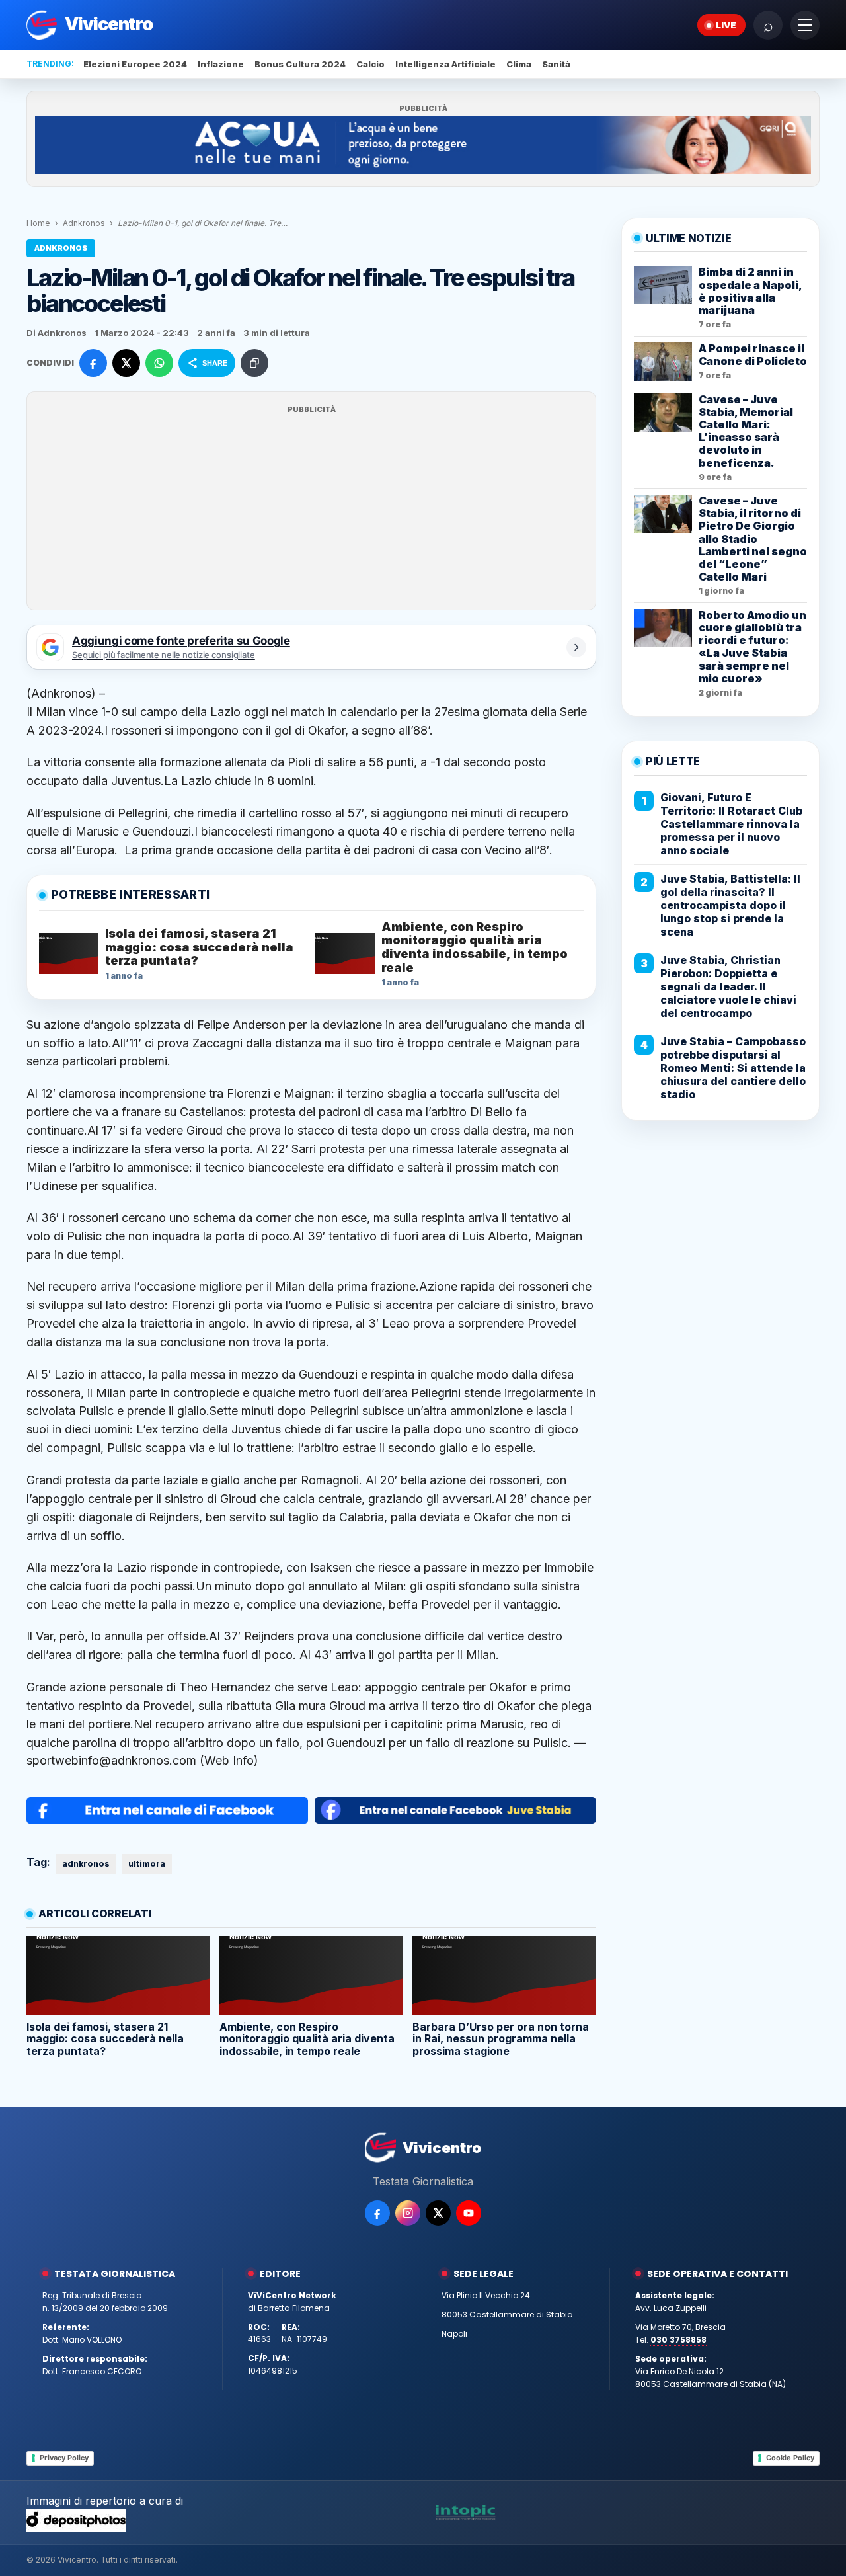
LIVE (726, 25)
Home (38, 223)
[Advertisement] (311, 509)
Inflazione (221, 64)
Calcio (370, 64)
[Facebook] (377, 2213)
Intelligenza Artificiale (445, 64)
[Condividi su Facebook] (93, 363)
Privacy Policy (64, 2458)
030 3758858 (678, 2340)
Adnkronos (84, 223)
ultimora (147, 1864)
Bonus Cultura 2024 (300, 64)
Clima (519, 64)
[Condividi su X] (126, 363)
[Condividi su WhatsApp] (159, 363)
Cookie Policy (790, 2458)
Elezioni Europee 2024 (135, 64)
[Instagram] (408, 2213)
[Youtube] (469, 2213)
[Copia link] (254, 363)
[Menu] (805, 25)
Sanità (556, 64)
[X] (438, 2213)
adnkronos (86, 1864)
